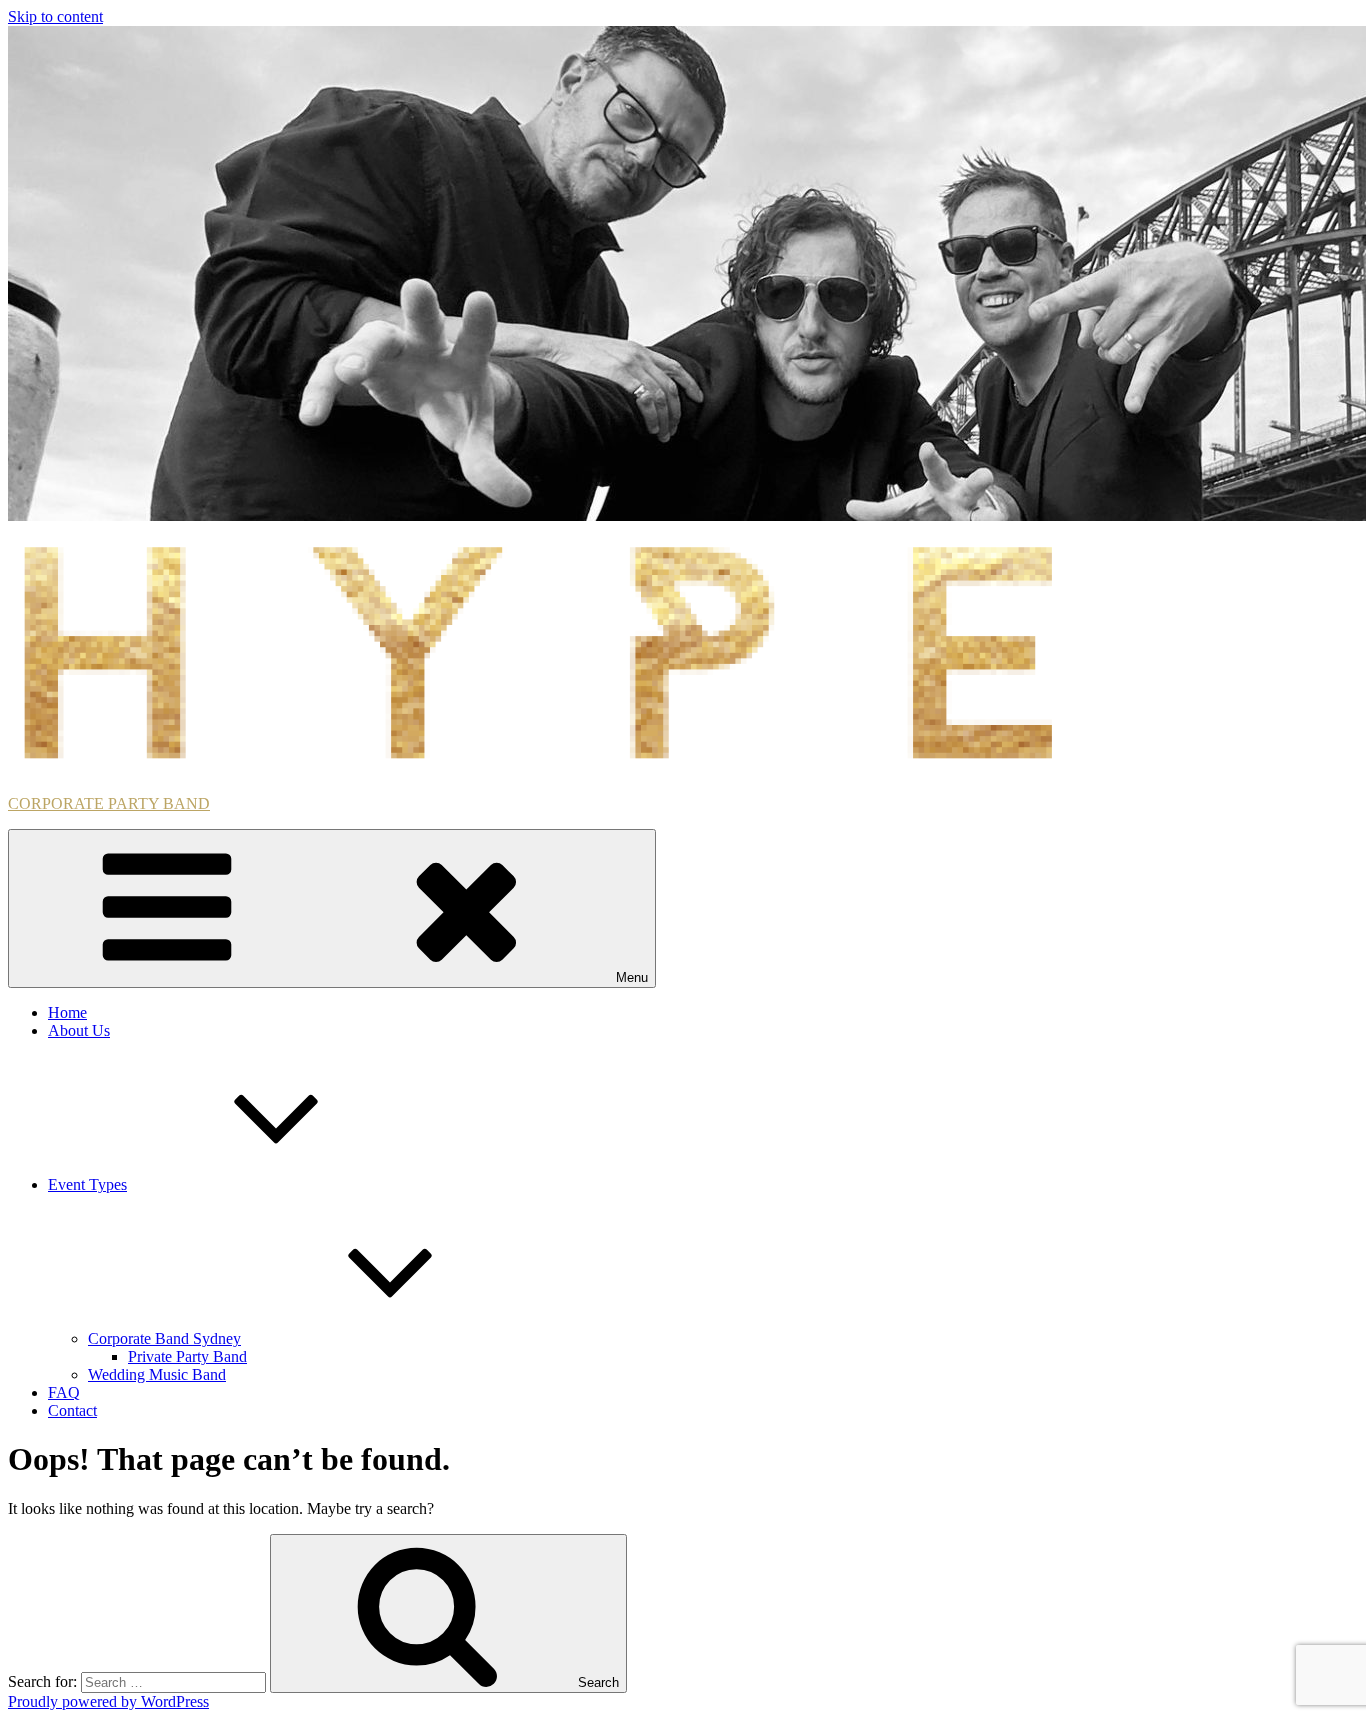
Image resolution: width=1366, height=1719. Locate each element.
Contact (72, 1410)
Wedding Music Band (157, 1374)
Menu (632, 977)
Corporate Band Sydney (164, 1338)
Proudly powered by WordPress (108, 1701)
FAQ (64, 1392)
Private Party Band (187, 1356)
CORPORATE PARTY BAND (109, 803)
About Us (79, 1030)
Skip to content (55, 16)
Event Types (87, 1184)
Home (67, 1012)
